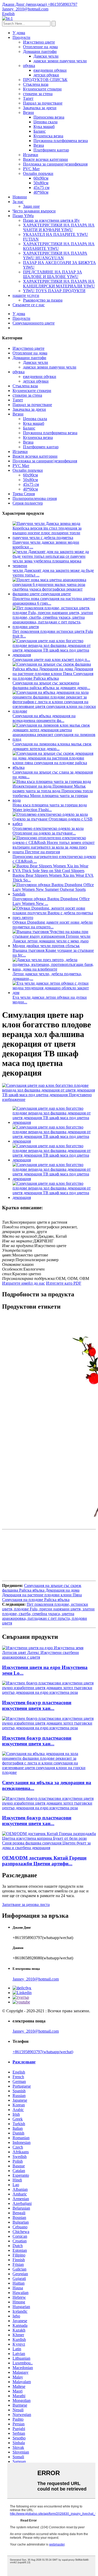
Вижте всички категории (45, 159)
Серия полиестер (28, 503)
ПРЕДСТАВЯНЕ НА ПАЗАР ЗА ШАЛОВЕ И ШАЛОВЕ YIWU (53, 274)
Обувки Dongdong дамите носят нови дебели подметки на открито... (53, 925)
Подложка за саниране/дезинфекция (55, 164)
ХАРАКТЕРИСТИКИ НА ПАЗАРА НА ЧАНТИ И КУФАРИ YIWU (59, 227)
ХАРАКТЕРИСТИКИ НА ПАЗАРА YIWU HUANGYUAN (55, 256)
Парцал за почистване (43, 103)
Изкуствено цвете (39, 42)
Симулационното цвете (34, 323)
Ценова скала (45, 122)
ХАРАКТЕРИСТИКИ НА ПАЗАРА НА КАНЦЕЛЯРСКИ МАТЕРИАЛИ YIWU (59, 284)
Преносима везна (49, 117)
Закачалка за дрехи (40, 108)
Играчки (31, 155)
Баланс (40, 131)
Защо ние (31, 206)
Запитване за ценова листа (26, 1905)
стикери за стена (38, 94)
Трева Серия (24, 494)
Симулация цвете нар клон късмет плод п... (51, 660)
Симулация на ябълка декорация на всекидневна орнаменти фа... (44, 718)
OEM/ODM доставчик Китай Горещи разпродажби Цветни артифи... (44, 1861)
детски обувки (46, 75)
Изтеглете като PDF (64, 1283)
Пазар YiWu (23, 216)
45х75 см (41, 188)
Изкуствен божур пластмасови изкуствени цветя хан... (37, 1705)
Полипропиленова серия (35, 498)
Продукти (21, 37)
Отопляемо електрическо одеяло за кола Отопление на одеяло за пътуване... (48, 831)
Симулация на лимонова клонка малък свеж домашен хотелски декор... (52, 746)
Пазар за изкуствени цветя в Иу (51, 220)
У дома (19, 33)
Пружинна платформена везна (61, 141)
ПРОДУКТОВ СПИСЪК (45, 80)
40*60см (41, 192)
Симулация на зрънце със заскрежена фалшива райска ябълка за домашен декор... (51, 685)
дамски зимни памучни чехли (60, 61)
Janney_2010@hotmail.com (36, 1979)
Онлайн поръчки (38, 173)
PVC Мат (31, 169)
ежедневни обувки (50, 70)
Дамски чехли (46, 56)
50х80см (41, 183)
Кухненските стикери (42, 89)
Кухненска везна (48, 136)
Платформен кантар (51, 150)
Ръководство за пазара (43, 300)
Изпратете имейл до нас (24, 1283)
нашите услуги (26, 295)
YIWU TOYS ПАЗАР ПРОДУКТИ (54, 291)
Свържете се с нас (29, 305)
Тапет (28, 98)
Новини (20, 197)
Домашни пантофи (40, 51)
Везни (28, 112)
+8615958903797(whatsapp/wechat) (43, 2052)
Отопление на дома (40, 47)
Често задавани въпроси (34, 211)
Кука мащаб (44, 127)
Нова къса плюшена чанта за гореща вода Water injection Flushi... (50, 807)
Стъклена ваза (36, 84)
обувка (29, 66)
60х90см (41, 178)
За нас (18, 202)
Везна (39, 145)
